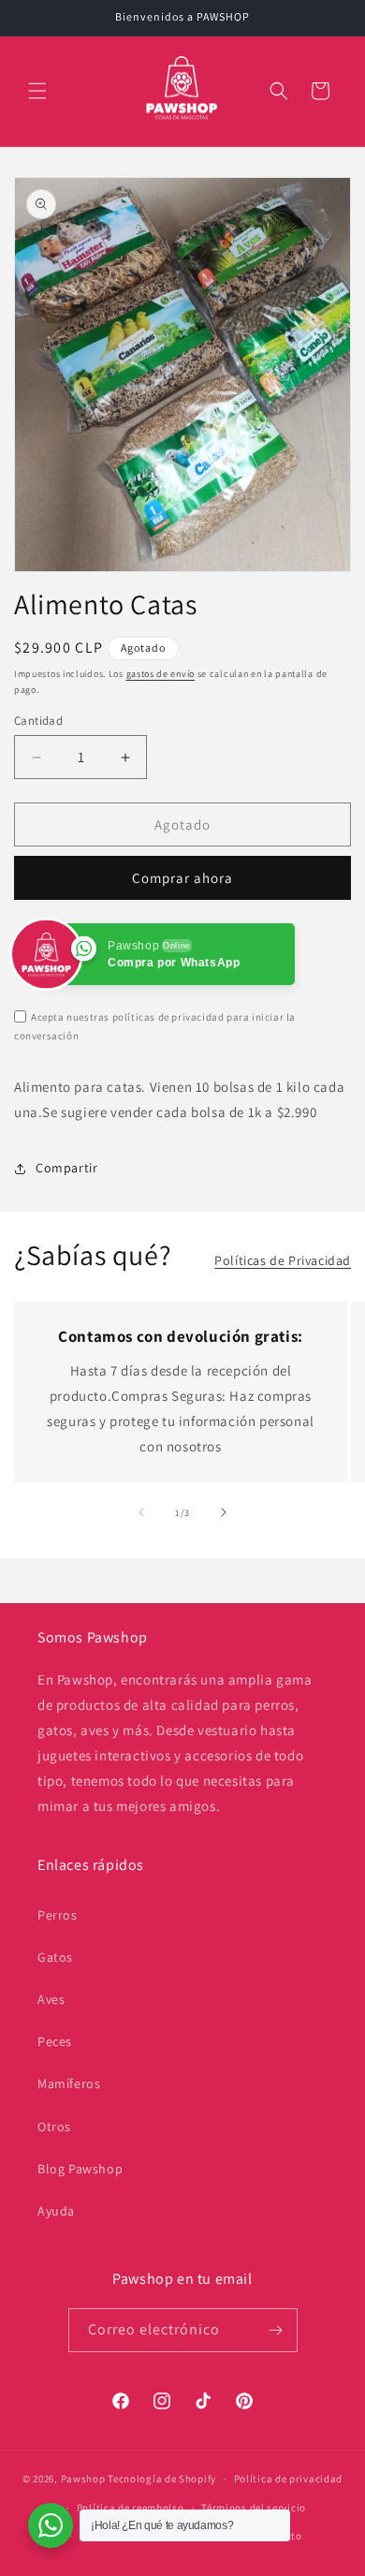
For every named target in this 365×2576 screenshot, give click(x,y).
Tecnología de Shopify (162, 2479)
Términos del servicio (254, 2508)
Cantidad (38, 721)
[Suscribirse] (276, 2330)
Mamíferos (69, 2083)
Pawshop (83, 2479)
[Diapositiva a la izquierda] (141, 1512)
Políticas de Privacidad (283, 1260)
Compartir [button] (66, 1168)
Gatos (55, 1957)
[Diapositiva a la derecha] (224, 1512)
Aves (51, 1999)
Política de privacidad (288, 2479)
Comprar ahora (182, 878)
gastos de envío (161, 674)
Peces (55, 2041)
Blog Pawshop (80, 2169)
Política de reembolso (131, 2508)
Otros (54, 2127)
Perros (58, 1915)
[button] (37, 91)
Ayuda (56, 2211)
